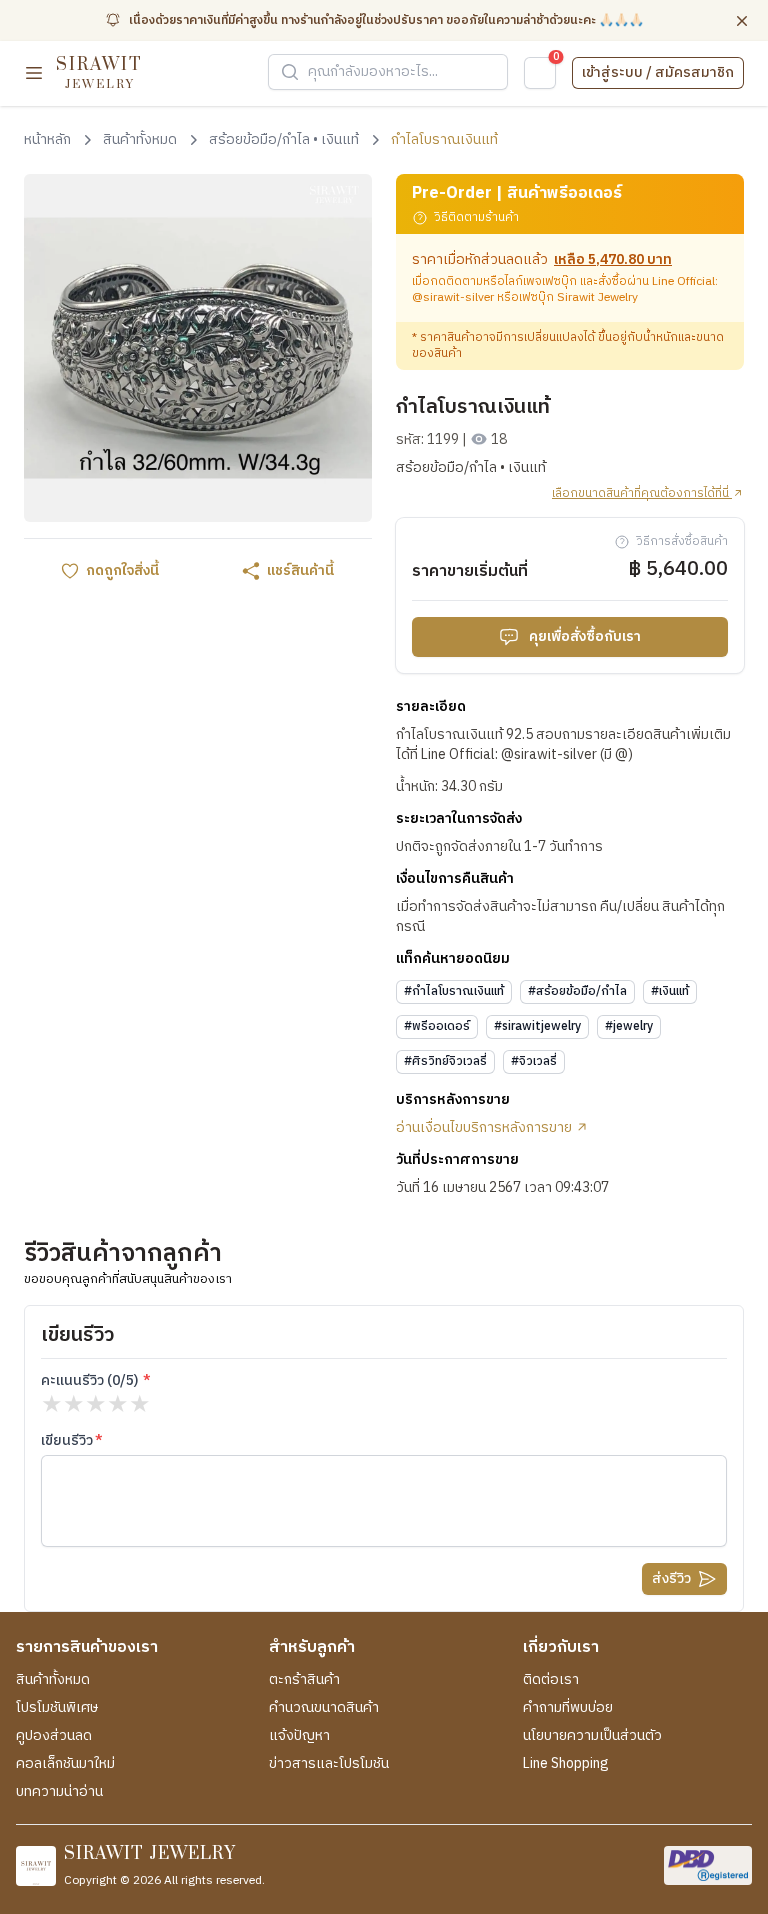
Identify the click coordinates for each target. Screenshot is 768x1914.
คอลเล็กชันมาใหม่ (65, 1764)
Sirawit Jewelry (597, 297)
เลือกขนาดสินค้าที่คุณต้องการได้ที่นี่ (642, 494)
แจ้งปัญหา (299, 1736)
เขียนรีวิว (67, 1441)
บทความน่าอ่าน (59, 1792)
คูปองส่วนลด (54, 1736)
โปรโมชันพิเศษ (57, 1708)
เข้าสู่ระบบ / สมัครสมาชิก (658, 72)
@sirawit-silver (453, 297)
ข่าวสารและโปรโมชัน (329, 1764)
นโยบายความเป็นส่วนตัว (592, 1736)
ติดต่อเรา (551, 1680)
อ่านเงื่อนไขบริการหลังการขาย (485, 1128)
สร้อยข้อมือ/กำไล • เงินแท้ (471, 468)
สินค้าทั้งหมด (53, 1680)
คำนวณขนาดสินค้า (324, 1708)
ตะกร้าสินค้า (304, 1680)
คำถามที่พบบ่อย (568, 1708)
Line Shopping (566, 1764)
